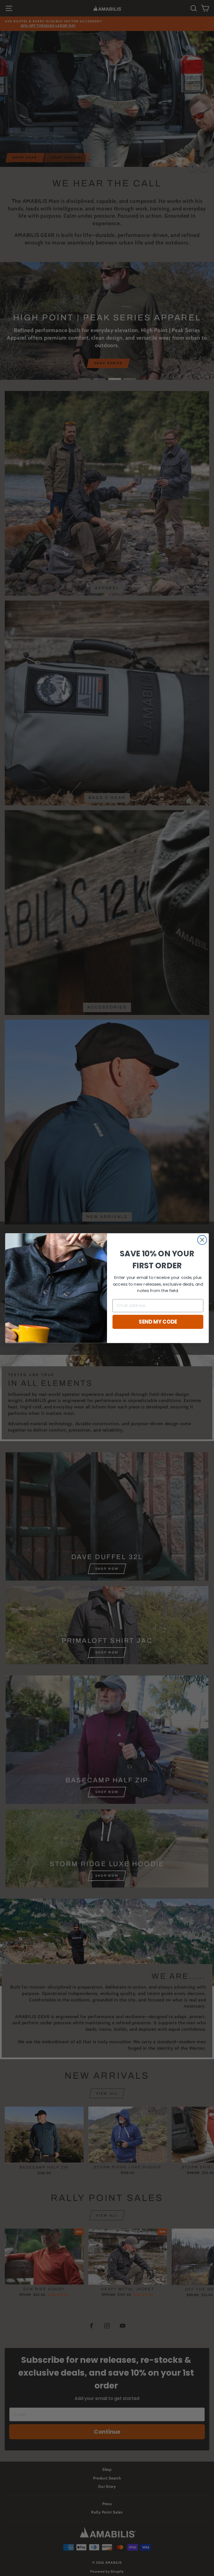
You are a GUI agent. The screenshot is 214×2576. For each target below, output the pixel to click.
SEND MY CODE (158, 1322)
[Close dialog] (202, 1240)
